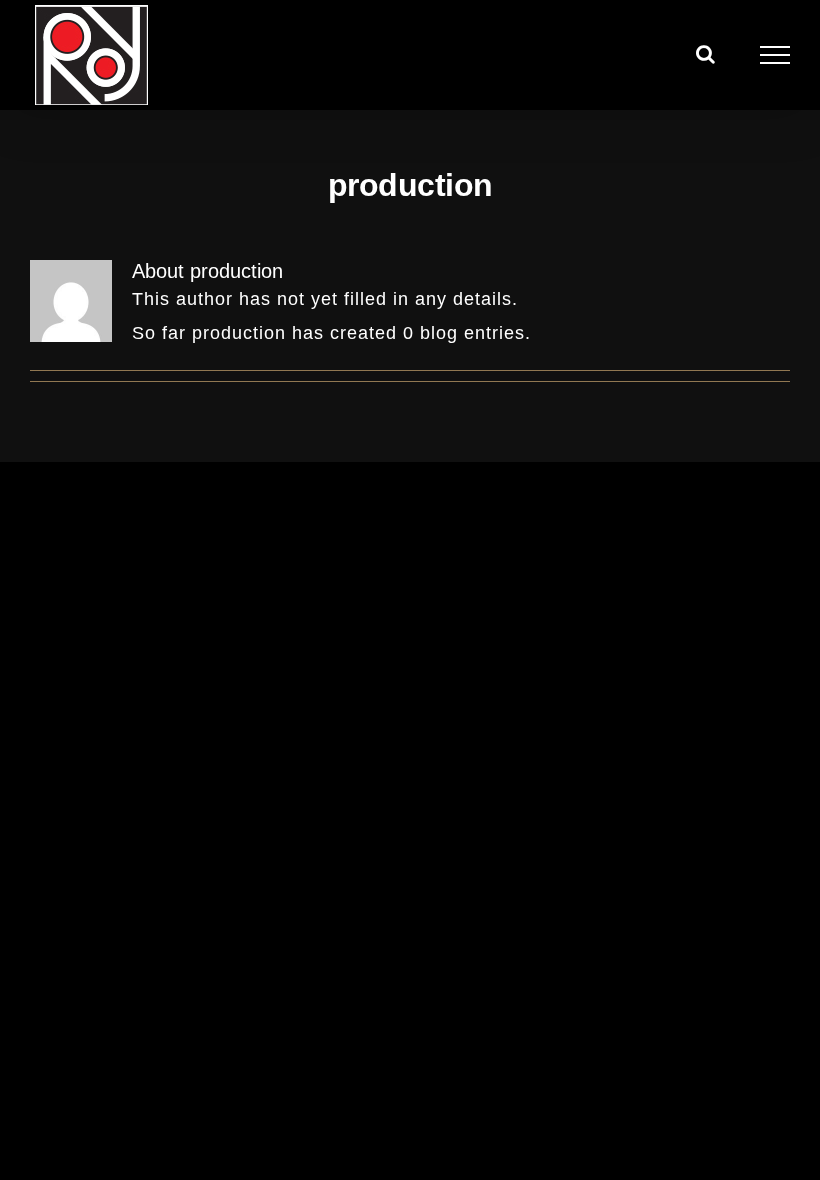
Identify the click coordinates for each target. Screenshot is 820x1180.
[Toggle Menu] (775, 55)
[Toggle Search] (706, 54)
